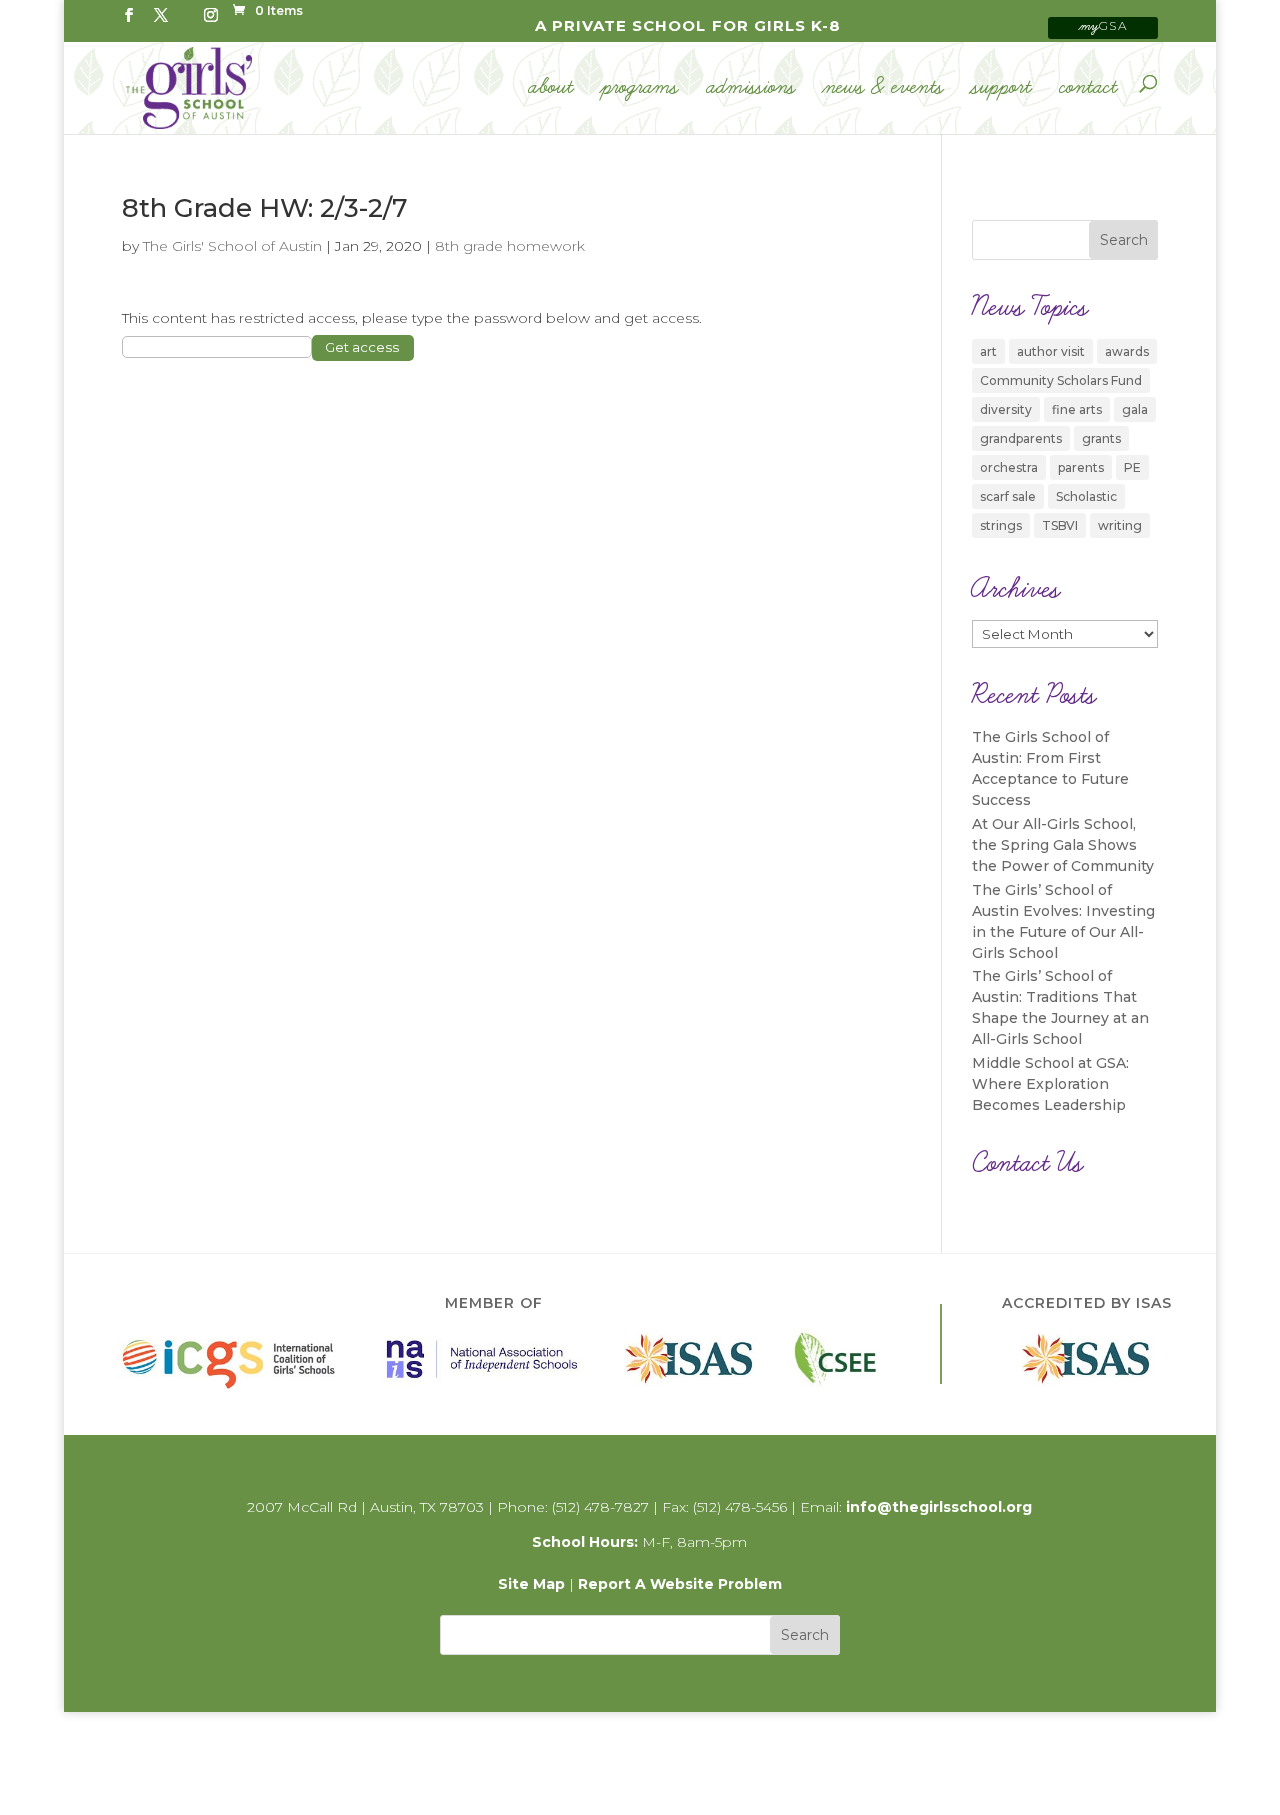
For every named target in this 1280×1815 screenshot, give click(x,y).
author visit (1051, 351)
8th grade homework (510, 246)
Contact (1089, 88)
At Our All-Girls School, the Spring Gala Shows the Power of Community (1063, 845)
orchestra (1009, 467)
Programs (640, 88)
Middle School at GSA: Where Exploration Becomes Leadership (1050, 1084)
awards (1127, 351)
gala (1135, 409)
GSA (1104, 25)
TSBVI (1060, 525)
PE (1132, 467)
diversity (1006, 409)
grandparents (1021, 438)
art (988, 351)
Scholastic (1086, 496)
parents (1081, 467)
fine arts (1077, 409)
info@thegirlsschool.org (939, 1507)
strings (1001, 525)
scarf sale (1008, 496)
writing (1120, 525)
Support (1002, 88)
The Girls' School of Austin (232, 246)
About (551, 88)
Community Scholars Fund (1061, 380)
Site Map (531, 1584)
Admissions (751, 88)
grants (1101, 438)
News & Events (884, 88)
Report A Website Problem (680, 1584)
